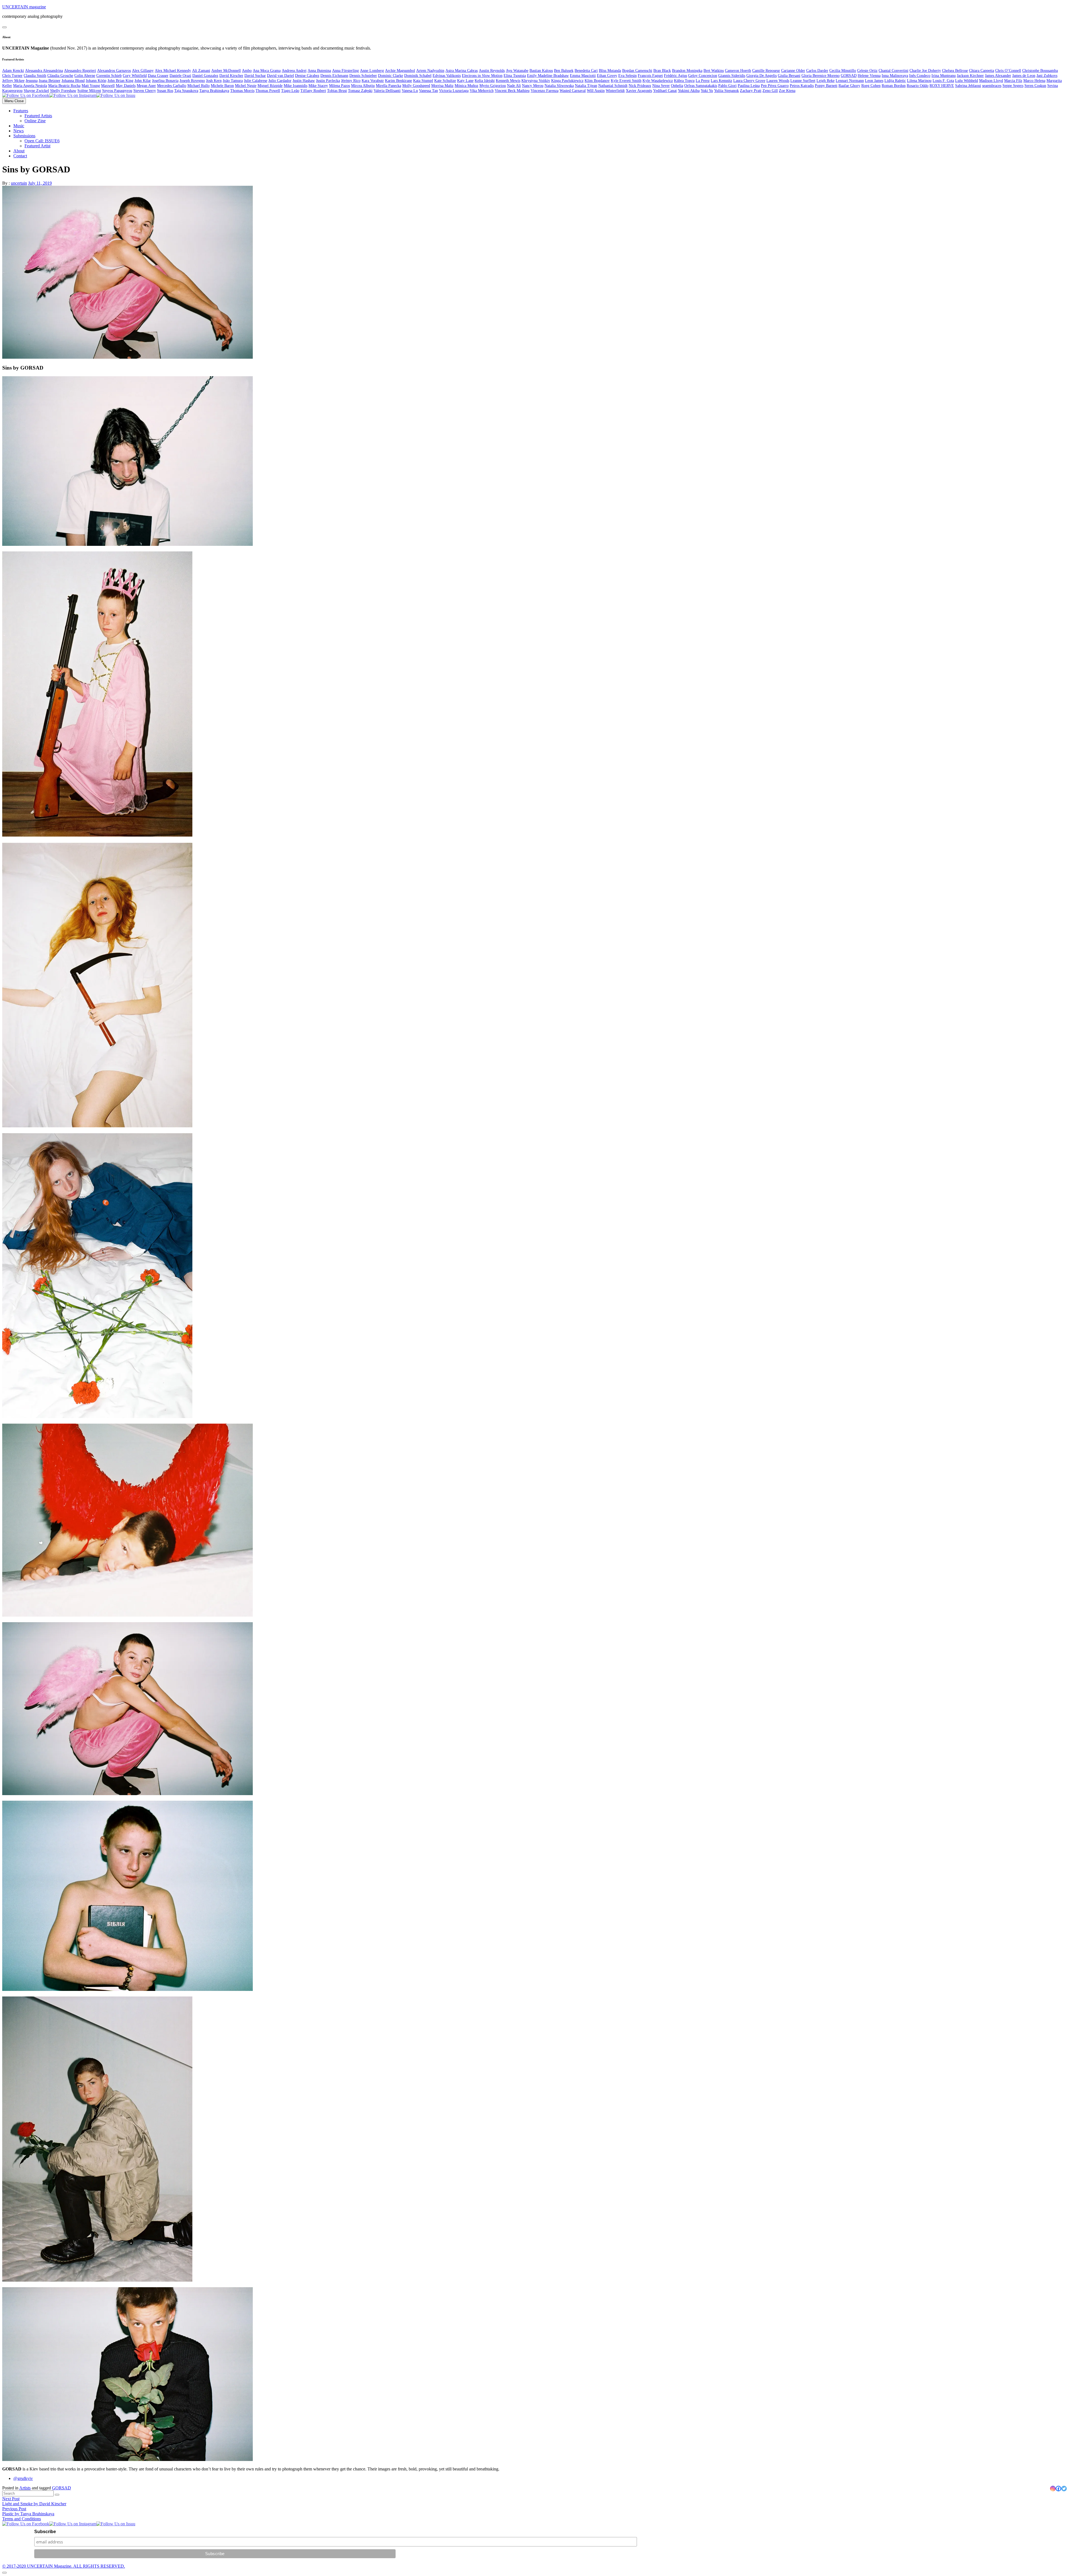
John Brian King (120, 81)
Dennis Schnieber (363, 76)
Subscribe (45, 2532)
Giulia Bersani (789, 76)
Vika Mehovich (482, 91)
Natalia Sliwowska (559, 86)
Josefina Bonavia (165, 81)
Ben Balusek (564, 71)
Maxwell (108, 86)
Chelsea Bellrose (955, 71)
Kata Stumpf (423, 81)
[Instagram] (1053, 2489)
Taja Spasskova (186, 91)
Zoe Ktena (787, 91)
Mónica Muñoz (466, 86)
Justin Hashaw (304, 81)
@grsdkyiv (23, 2478)
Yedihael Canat (665, 91)
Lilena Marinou (919, 81)
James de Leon (1024, 76)
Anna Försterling (345, 71)
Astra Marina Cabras (462, 71)
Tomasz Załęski (360, 91)
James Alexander (998, 76)
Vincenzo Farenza (545, 91)
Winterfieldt (615, 91)
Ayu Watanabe (517, 71)
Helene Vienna (869, 76)
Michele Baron (222, 86)
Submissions (24, 136)
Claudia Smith (35, 76)
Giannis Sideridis (732, 76)
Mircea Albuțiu (363, 86)
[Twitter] (1064, 2489)
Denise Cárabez (307, 76)
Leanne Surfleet (803, 81)
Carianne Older (793, 71)
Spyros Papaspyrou (117, 91)
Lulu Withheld (967, 81)
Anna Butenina (319, 71)
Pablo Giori (727, 86)
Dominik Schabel (418, 76)
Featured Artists (38, 116)
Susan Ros (165, 91)
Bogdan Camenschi (637, 71)
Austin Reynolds (492, 71)
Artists (25, 2488)
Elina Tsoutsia (515, 76)
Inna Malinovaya (895, 76)
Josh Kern (214, 81)
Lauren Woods (778, 81)
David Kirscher (231, 76)
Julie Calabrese (256, 81)
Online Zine (35, 121)
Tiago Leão (290, 91)
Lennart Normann (850, 81)
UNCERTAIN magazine (24, 7)
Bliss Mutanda (610, 71)
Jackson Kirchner (970, 76)
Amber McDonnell (226, 71)
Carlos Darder (817, 71)
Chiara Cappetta (982, 71)
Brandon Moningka (687, 71)
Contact (20, 156)
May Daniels (126, 86)
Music (19, 126)
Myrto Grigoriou (493, 86)
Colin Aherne (85, 76)
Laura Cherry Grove (749, 81)
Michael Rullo (198, 86)
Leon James (874, 81)
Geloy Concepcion (703, 76)
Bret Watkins (714, 71)
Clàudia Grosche (60, 76)
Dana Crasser (158, 76)
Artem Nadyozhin (430, 71)
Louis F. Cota (943, 81)
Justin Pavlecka (328, 81)
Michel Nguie (246, 86)
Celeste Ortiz (867, 71)
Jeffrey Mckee (13, 81)
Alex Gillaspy (143, 71)
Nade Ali (514, 86)
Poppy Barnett (826, 86)
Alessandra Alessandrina (44, 71)
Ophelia (677, 86)
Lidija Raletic (895, 81)
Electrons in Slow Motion (482, 76)
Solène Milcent (89, 91)
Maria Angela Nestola (30, 86)
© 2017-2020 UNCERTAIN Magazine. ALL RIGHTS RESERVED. (64, 2566)
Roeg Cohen (871, 86)
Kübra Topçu (684, 81)
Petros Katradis (802, 86)
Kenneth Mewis (508, 81)
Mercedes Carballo (172, 86)
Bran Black (662, 71)
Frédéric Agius (676, 76)
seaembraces (992, 86)
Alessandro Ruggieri (80, 71)
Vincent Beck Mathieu (512, 91)
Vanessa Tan (428, 91)
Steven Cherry (145, 91)
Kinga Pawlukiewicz (567, 81)
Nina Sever (661, 86)
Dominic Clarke (391, 76)
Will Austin (596, 91)
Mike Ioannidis (296, 86)
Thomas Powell (268, 91)
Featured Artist (37, 146)
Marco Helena (1034, 81)
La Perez (703, 81)
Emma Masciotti (583, 76)
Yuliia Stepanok (726, 91)
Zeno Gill (770, 91)
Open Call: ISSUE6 (42, 141)
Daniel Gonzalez (205, 76)
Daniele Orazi (180, 76)
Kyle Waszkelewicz (658, 81)
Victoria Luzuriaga (454, 91)
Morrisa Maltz (442, 86)
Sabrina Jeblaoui (968, 86)
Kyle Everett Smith (626, 81)
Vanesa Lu (410, 91)
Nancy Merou (533, 86)
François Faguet (650, 76)
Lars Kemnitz (721, 81)
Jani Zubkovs (1047, 76)
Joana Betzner (50, 81)
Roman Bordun (894, 86)
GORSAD (849, 76)
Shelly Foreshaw (63, 91)
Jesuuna (32, 81)
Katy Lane (465, 81)
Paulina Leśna (749, 86)
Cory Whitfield (135, 76)
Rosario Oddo (918, 86)
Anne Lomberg (372, 71)
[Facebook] (1058, 2489)
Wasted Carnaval (573, 91)
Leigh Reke (826, 81)
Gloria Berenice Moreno (821, 76)
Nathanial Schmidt (613, 86)
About (19, 151)
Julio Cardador (280, 81)
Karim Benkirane (399, 81)
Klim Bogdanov (597, 81)
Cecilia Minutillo (843, 71)
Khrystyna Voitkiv (536, 81)
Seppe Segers (1013, 86)
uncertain (19, 183)
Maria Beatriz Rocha (64, 86)
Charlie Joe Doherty (925, 71)
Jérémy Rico (351, 81)
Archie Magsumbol (400, 71)
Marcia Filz (1013, 81)
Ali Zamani (201, 71)
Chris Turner (12, 76)
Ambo (247, 71)
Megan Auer (146, 86)
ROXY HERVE (942, 86)
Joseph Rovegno (192, 81)
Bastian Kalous (541, 71)
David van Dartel (280, 76)
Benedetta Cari (586, 71)
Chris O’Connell (1008, 71)
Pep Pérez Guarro (775, 86)
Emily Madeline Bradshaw (548, 76)
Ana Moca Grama (267, 71)
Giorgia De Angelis (762, 76)
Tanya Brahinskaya (214, 91)
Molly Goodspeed (416, 86)
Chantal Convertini (893, 71)
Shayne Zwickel (36, 91)
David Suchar (255, 76)
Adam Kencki (13, 71)
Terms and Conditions (22, 2519)
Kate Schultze (445, 81)
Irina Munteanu (944, 76)
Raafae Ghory (849, 86)
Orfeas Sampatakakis (701, 86)
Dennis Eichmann (334, 76)
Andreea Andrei (294, 71)
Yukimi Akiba (689, 91)
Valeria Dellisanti (387, 91)
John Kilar (143, 81)
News (19, 131)
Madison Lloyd (991, 81)
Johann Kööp (96, 81)
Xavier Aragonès (639, 91)
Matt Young (91, 86)
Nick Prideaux (640, 86)
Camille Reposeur (766, 71)
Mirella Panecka (388, 86)
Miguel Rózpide (270, 86)
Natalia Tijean (586, 86)
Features (21, 111)
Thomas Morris (242, 91)
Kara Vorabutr (373, 81)
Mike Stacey (318, 86)
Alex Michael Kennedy (173, 71)
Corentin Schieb (109, 76)
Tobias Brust (337, 91)
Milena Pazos (339, 86)
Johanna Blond (73, 81)
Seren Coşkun (1035, 86)
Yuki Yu (707, 91)
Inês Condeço (920, 76)
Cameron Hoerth (738, 71)
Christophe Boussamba (1040, 71)
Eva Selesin (627, 76)
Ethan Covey (607, 76)
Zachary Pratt (751, 91)
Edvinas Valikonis (447, 76)
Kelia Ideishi (485, 81)
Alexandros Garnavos (114, 71)
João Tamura (233, 81)
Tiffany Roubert (313, 91)
